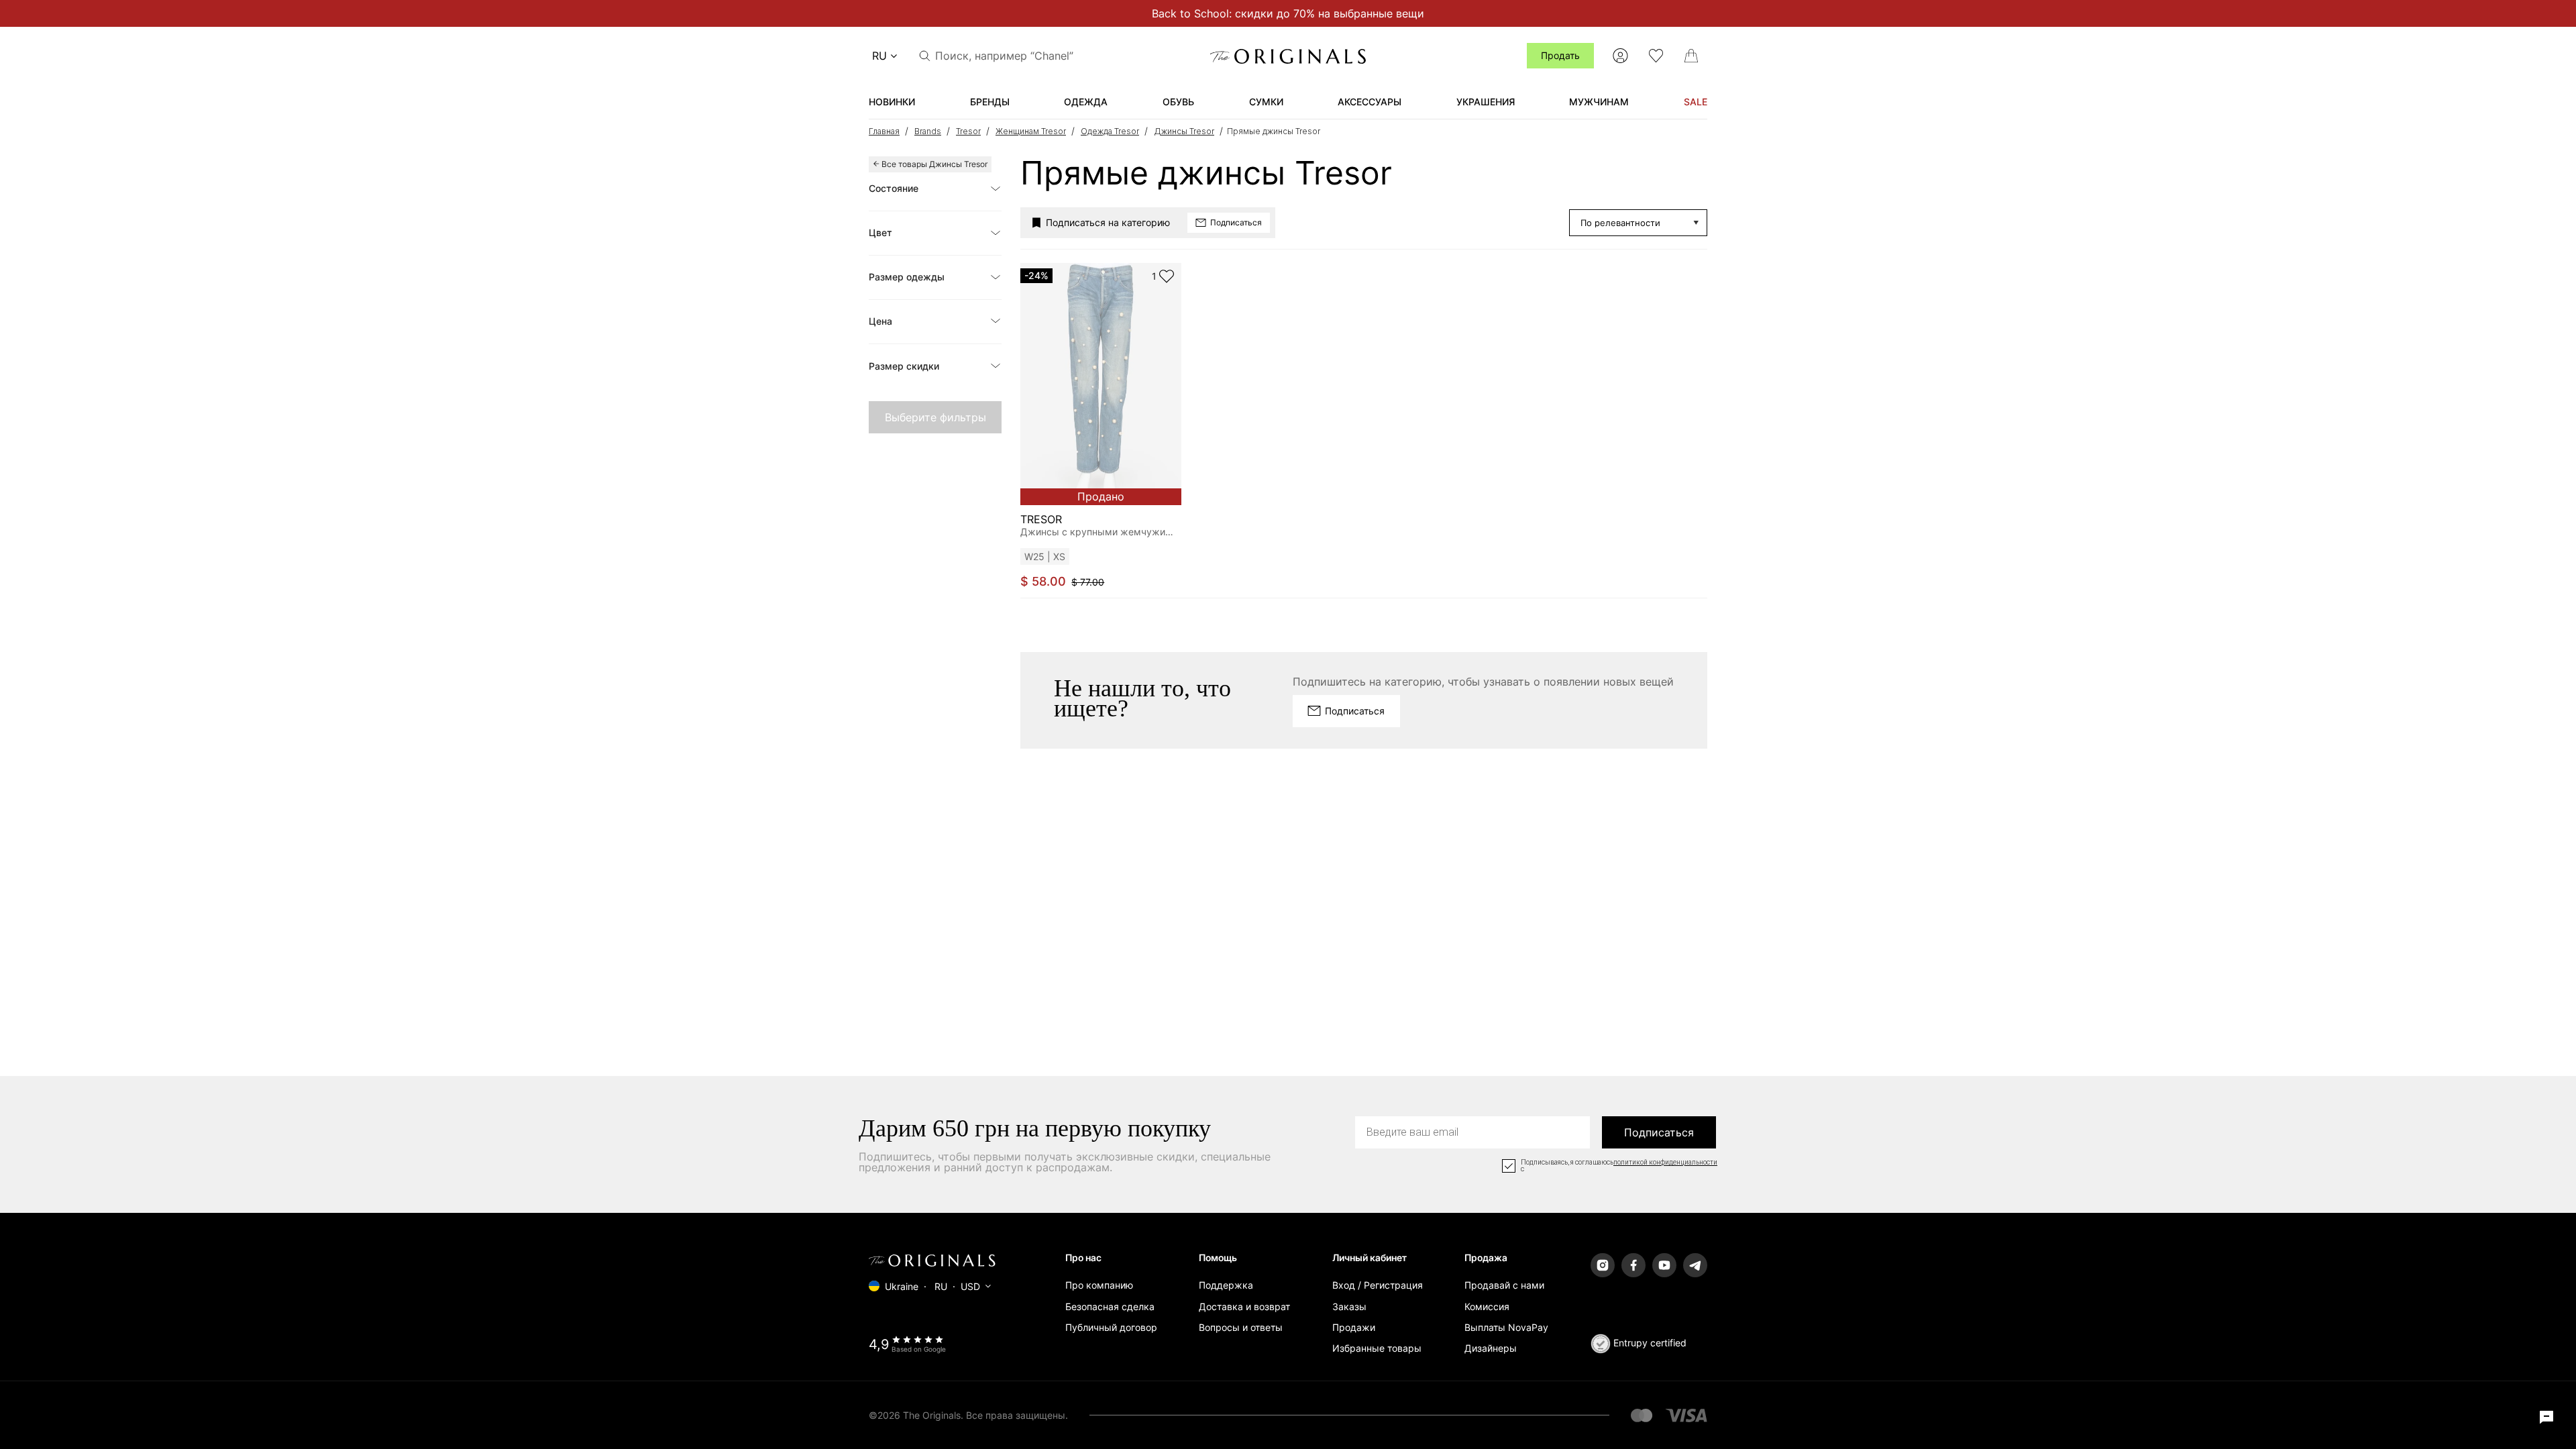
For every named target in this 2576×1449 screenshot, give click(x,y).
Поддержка (1226, 1285)
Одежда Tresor (1110, 131)
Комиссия (1487, 1306)
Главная (884, 131)
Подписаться (1659, 1132)
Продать (1560, 55)
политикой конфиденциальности (1665, 1163)
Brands (928, 131)
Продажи (1354, 1327)
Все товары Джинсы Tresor (934, 164)
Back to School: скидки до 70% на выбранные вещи (1288, 13)
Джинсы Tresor (1184, 131)
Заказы (1349, 1306)
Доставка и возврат (1244, 1306)
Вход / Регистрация (1378, 1285)
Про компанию (1099, 1285)
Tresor (968, 131)
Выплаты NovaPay (1506, 1327)
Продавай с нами (1504, 1285)
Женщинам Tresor (1031, 131)
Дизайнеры (1491, 1348)
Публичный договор (1111, 1327)
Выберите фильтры (935, 417)
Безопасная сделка (1110, 1306)
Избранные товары (1377, 1348)
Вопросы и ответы (1241, 1327)
